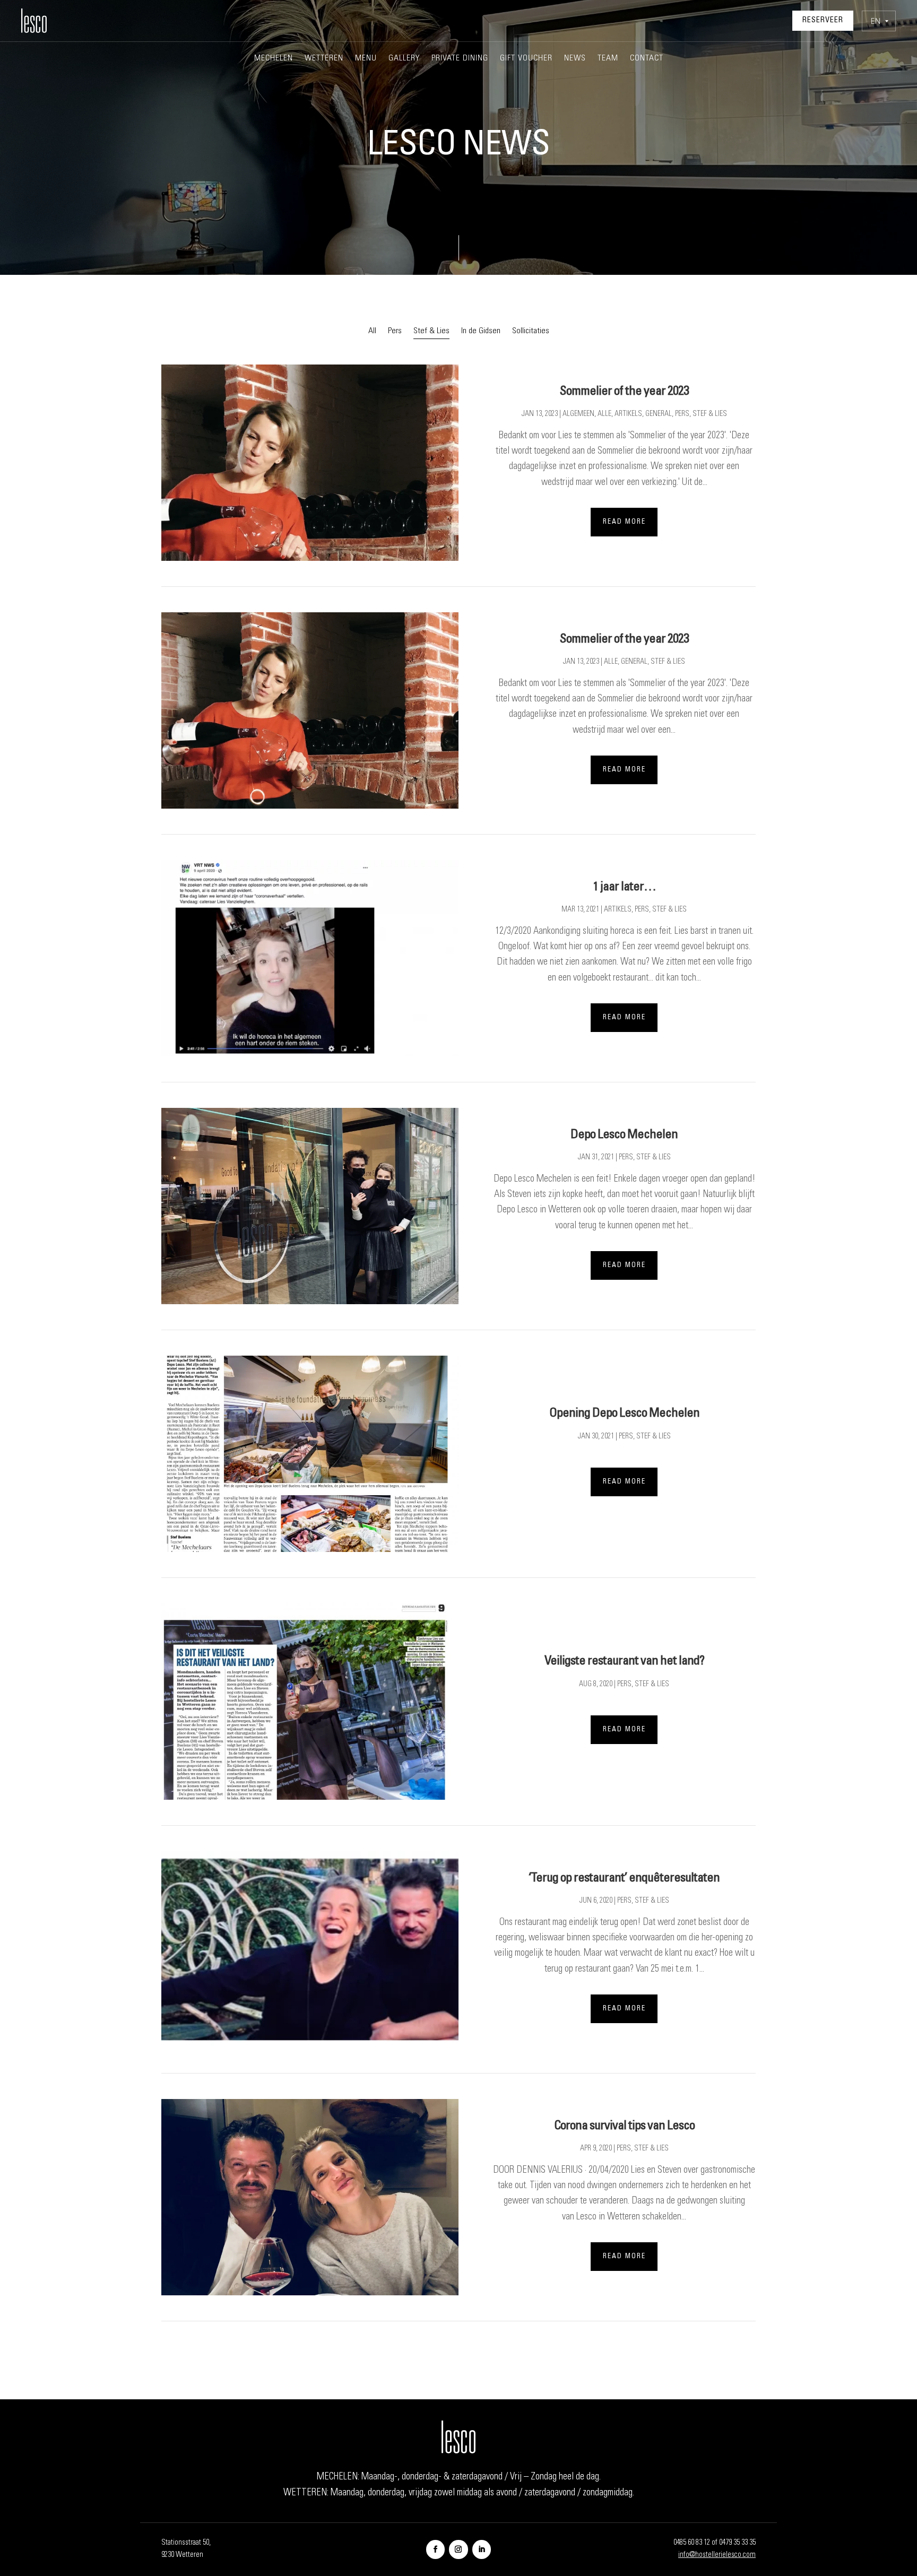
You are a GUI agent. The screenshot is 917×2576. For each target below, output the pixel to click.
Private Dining (460, 59)
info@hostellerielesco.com (717, 2555)
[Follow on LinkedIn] (482, 2549)
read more (624, 522)
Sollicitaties (531, 331)
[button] (879, 21)
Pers (395, 331)
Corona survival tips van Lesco (624, 2127)
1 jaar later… (624, 888)
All (372, 331)
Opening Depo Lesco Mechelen (624, 1414)
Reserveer (823, 21)
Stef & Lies (431, 331)
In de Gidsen (481, 331)
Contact (647, 59)
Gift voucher (526, 59)
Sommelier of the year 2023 (624, 392)
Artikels (628, 414)
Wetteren (324, 59)
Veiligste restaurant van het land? (624, 1662)
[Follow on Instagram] (458, 2549)
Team (608, 59)
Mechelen (274, 59)
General (659, 414)
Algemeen (578, 414)
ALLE (604, 414)
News (575, 59)
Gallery (404, 59)
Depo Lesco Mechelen (624, 1135)
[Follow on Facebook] (435, 2549)
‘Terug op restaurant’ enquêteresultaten (624, 1879)
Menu (366, 59)
